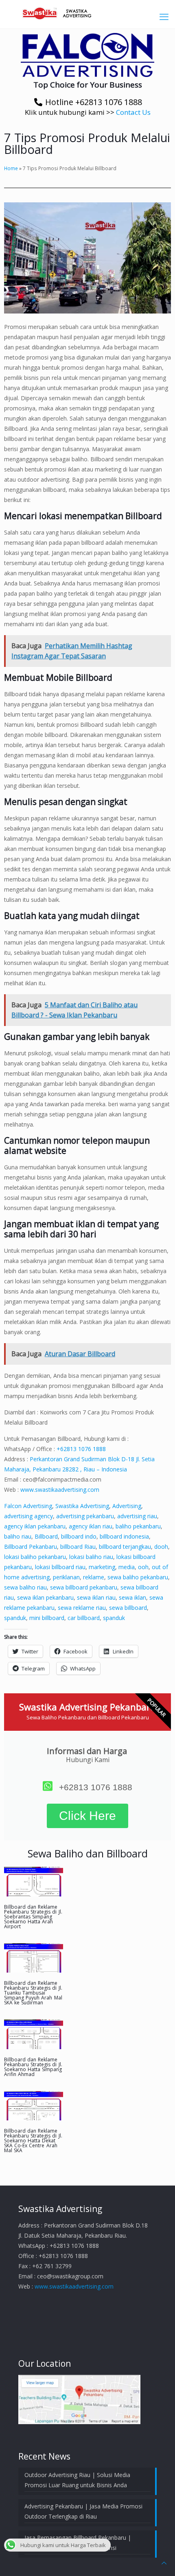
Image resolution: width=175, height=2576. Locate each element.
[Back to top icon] (164, 2563)
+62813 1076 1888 (81, 1449)
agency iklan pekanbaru (35, 1526)
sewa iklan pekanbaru (45, 1597)
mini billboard (47, 1618)
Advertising (127, 1506)
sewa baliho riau (25, 1587)
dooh (161, 1547)
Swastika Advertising (82, 1506)
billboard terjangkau (125, 1547)
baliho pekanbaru (138, 1526)
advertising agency (28, 1516)
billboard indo (79, 1536)
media (127, 1567)
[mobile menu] (164, 16)
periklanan (66, 1577)
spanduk (15, 1618)
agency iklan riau (91, 1526)
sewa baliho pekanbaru (138, 1577)
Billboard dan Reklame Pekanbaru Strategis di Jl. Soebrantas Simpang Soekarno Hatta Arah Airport (33, 1917)
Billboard (46, 1536)
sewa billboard (128, 1608)
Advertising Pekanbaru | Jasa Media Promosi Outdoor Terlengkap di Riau (83, 2511)
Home (11, 168)
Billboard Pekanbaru (31, 1547)
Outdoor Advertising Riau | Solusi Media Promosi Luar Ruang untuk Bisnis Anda (77, 2480)
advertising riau (137, 1516)
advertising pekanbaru (85, 1516)
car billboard (84, 1618)
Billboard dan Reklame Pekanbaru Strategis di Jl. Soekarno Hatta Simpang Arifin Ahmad (33, 2067)
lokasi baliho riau (91, 1557)
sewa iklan (132, 1597)
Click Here (87, 1816)
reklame (94, 1577)
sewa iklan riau (96, 1597)
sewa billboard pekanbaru (84, 1587)
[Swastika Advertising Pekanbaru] (87, 12)
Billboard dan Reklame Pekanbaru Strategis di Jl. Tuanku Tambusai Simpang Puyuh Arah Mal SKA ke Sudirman (33, 1993)
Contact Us (133, 112)
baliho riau (18, 1536)
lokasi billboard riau (60, 1567)
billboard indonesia (124, 1536)
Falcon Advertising (28, 1506)
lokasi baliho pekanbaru (35, 1557)
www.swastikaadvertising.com (60, 1490)
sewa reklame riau (82, 1608)
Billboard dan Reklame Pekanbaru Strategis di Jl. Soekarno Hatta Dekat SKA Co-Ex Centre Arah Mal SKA (33, 2141)
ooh (143, 1567)
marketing (102, 1567)
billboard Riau (78, 1547)
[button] (87, 55)
